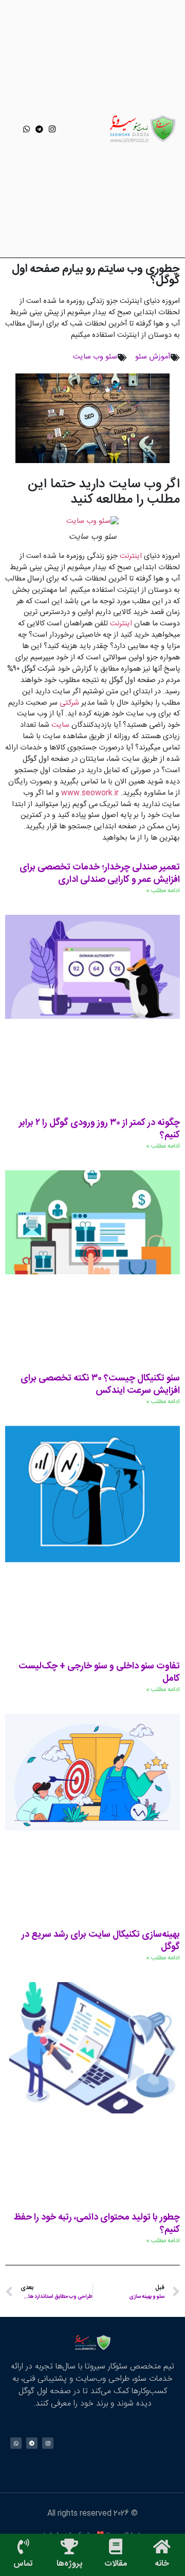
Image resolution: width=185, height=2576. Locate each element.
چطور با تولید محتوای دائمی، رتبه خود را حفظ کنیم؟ (97, 2224)
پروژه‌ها (69, 2564)
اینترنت (130, 556)
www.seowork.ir (90, 793)
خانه (162, 2564)
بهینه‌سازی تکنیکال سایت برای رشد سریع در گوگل (101, 1941)
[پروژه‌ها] (69, 2547)
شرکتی (68, 703)
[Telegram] (39, 129)
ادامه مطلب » (163, 891)
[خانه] (162, 2547)
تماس (23, 2564)
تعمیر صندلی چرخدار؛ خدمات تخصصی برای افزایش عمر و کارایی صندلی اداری (100, 874)
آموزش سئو (153, 357)
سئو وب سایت (95, 357)
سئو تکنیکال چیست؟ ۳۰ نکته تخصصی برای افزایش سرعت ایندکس (100, 1385)
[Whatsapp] (26, 129)
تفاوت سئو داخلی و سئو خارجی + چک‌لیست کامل (99, 1673)
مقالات (116, 2564)
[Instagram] (52, 129)
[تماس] (23, 2547)
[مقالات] (116, 2547)
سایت (59, 725)
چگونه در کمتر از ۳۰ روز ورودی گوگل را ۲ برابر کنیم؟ (99, 1129)
